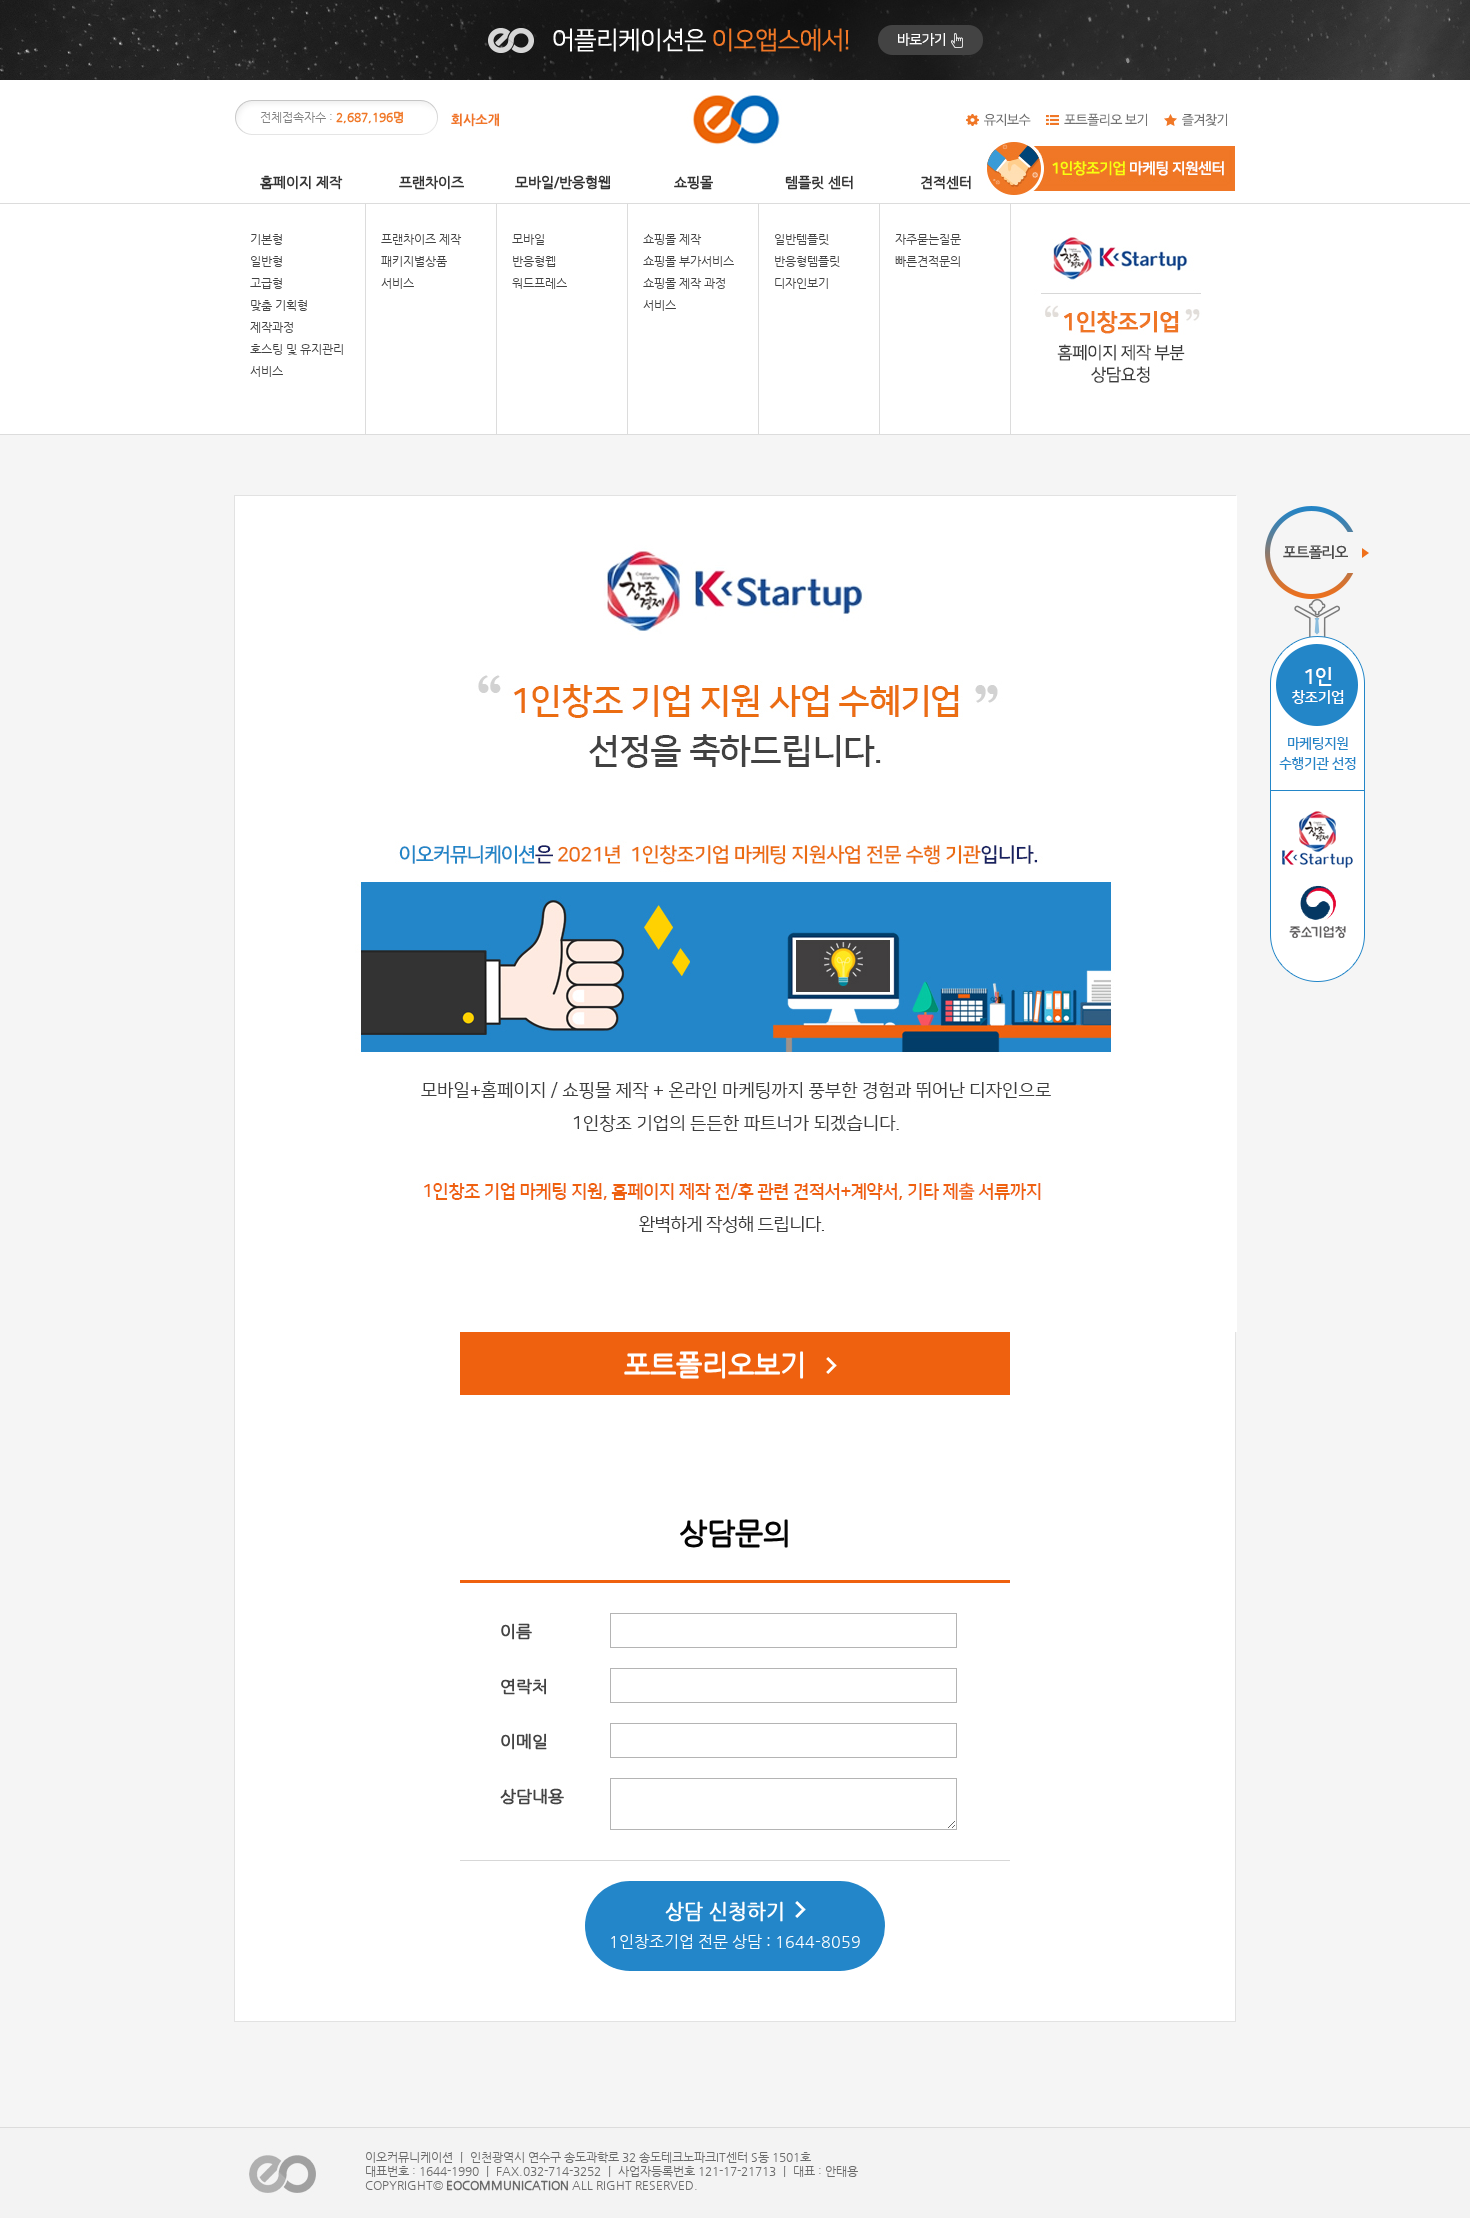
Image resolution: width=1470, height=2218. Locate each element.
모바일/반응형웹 (563, 182)
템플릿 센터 (819, 182)
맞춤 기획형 (279, 305)
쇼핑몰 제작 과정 (684, 283)
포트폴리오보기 (715, 1364)
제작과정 (272, 327)
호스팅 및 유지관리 (297, 349)
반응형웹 (534, 261)
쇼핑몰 (693, 182)
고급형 (266, 283)
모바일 (528, 239)
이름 (516, 1631)
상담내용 (532, 1796)
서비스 (266, 371)
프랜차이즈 (431, 182)
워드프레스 (539, 283)
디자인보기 (801, 283)
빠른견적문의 (928, 261)
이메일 (524, 1741)
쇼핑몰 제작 (672, 239)
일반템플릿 (801, 239)
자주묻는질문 (928, 239)
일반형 (266, 261)
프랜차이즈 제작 (421, 239)
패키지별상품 (414, 261)
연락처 (524, 1686)
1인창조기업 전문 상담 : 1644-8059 (735, 1925)
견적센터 (946, 182)
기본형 (266, 239)
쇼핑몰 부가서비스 (688, 261)
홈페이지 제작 (301, 182)
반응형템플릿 (807, 261)
